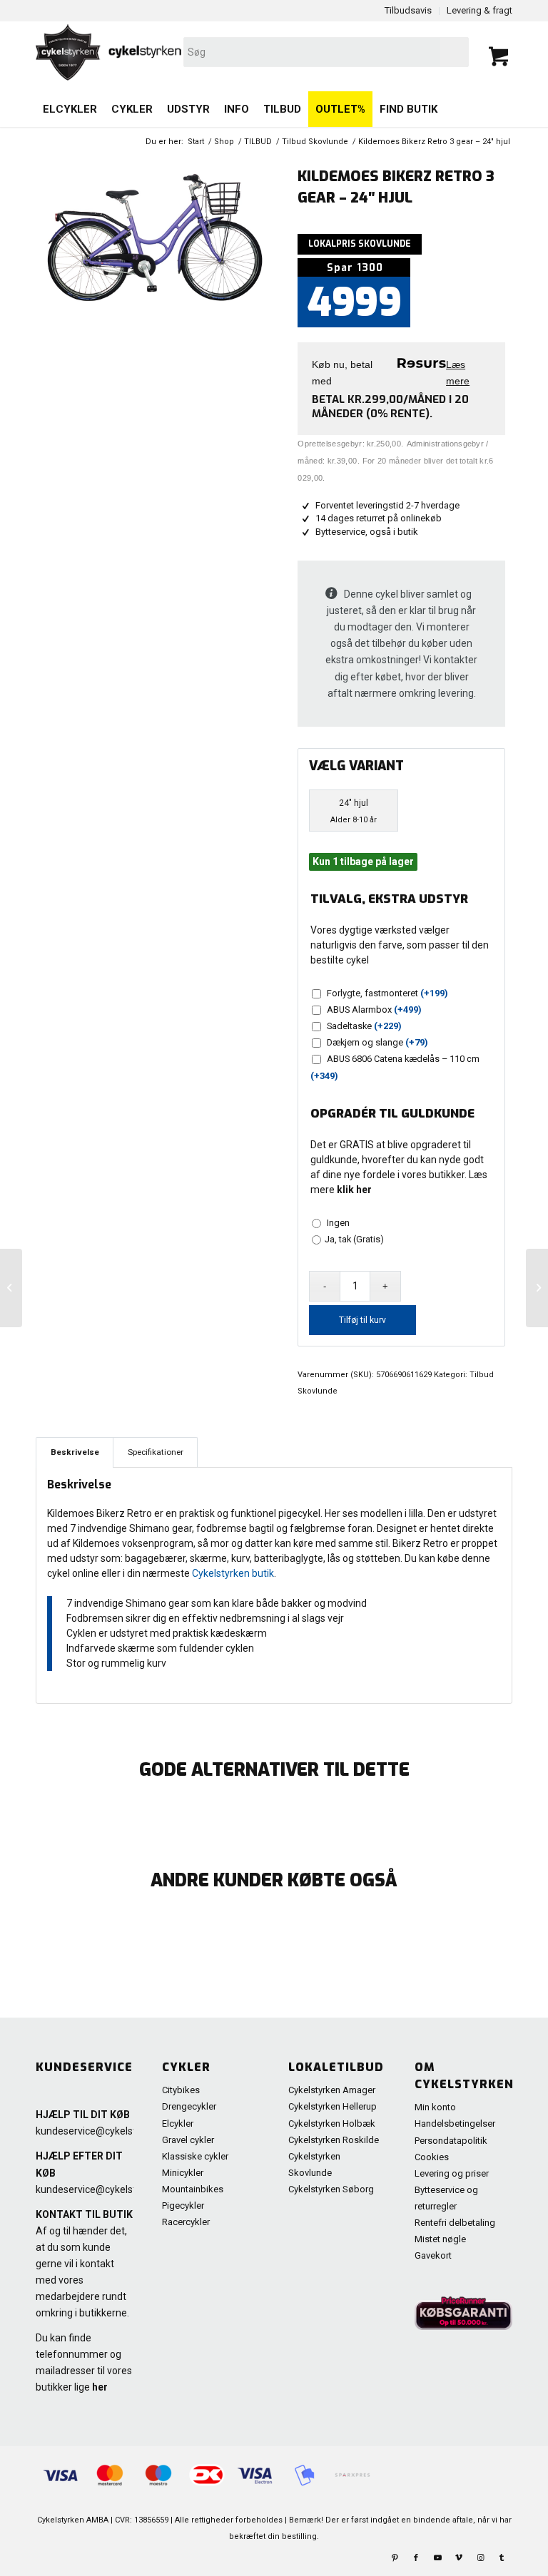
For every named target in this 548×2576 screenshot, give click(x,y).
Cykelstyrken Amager (332, 2090)
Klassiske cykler (195, 2156)
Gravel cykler (188, 2140)
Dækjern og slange (377, 1042)
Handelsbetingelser (455, 2123)
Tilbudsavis (408, 10)
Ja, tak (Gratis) (354, 1239)
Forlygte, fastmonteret (387, 993)
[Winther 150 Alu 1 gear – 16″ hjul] (11, 1288)
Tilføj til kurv (362, 1320)
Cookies (432, 2157)
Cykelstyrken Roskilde (334, 2140)
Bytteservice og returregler (446, 2198)
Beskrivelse (75, 1452)
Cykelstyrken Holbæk (332, 2123)
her (100, 2387)
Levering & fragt (479, 10)
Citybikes (181, 2090)
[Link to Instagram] (480, 2558)
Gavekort (433, 2255)
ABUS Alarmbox (374, 1010)
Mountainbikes (193, 2189)
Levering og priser (452, 2173)
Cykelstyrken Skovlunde (314, 2164)
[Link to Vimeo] (459, 2558)
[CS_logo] (179, 52)
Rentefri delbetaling (455, 2223)
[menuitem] (70, 109)
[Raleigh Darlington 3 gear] (537, 1288)
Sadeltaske (364, 1026)
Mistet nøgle (440, 2239)
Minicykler (183, 2173)
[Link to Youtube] (437, 2558)
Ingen (336, 1223)
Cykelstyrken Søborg (331, 2189)
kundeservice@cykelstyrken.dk (105, 2131)
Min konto (435, 2107)
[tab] (75, 1452)
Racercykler (186, 2222)
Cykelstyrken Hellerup (333, 2106)
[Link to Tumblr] (502, 2558)
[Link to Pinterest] (395, 2558)
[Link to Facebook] (416, 2558)
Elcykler (178, 2123)
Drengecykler (189, 2106)
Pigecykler (183, 2206)
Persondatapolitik (451, 2141)
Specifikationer (156, 1452)
